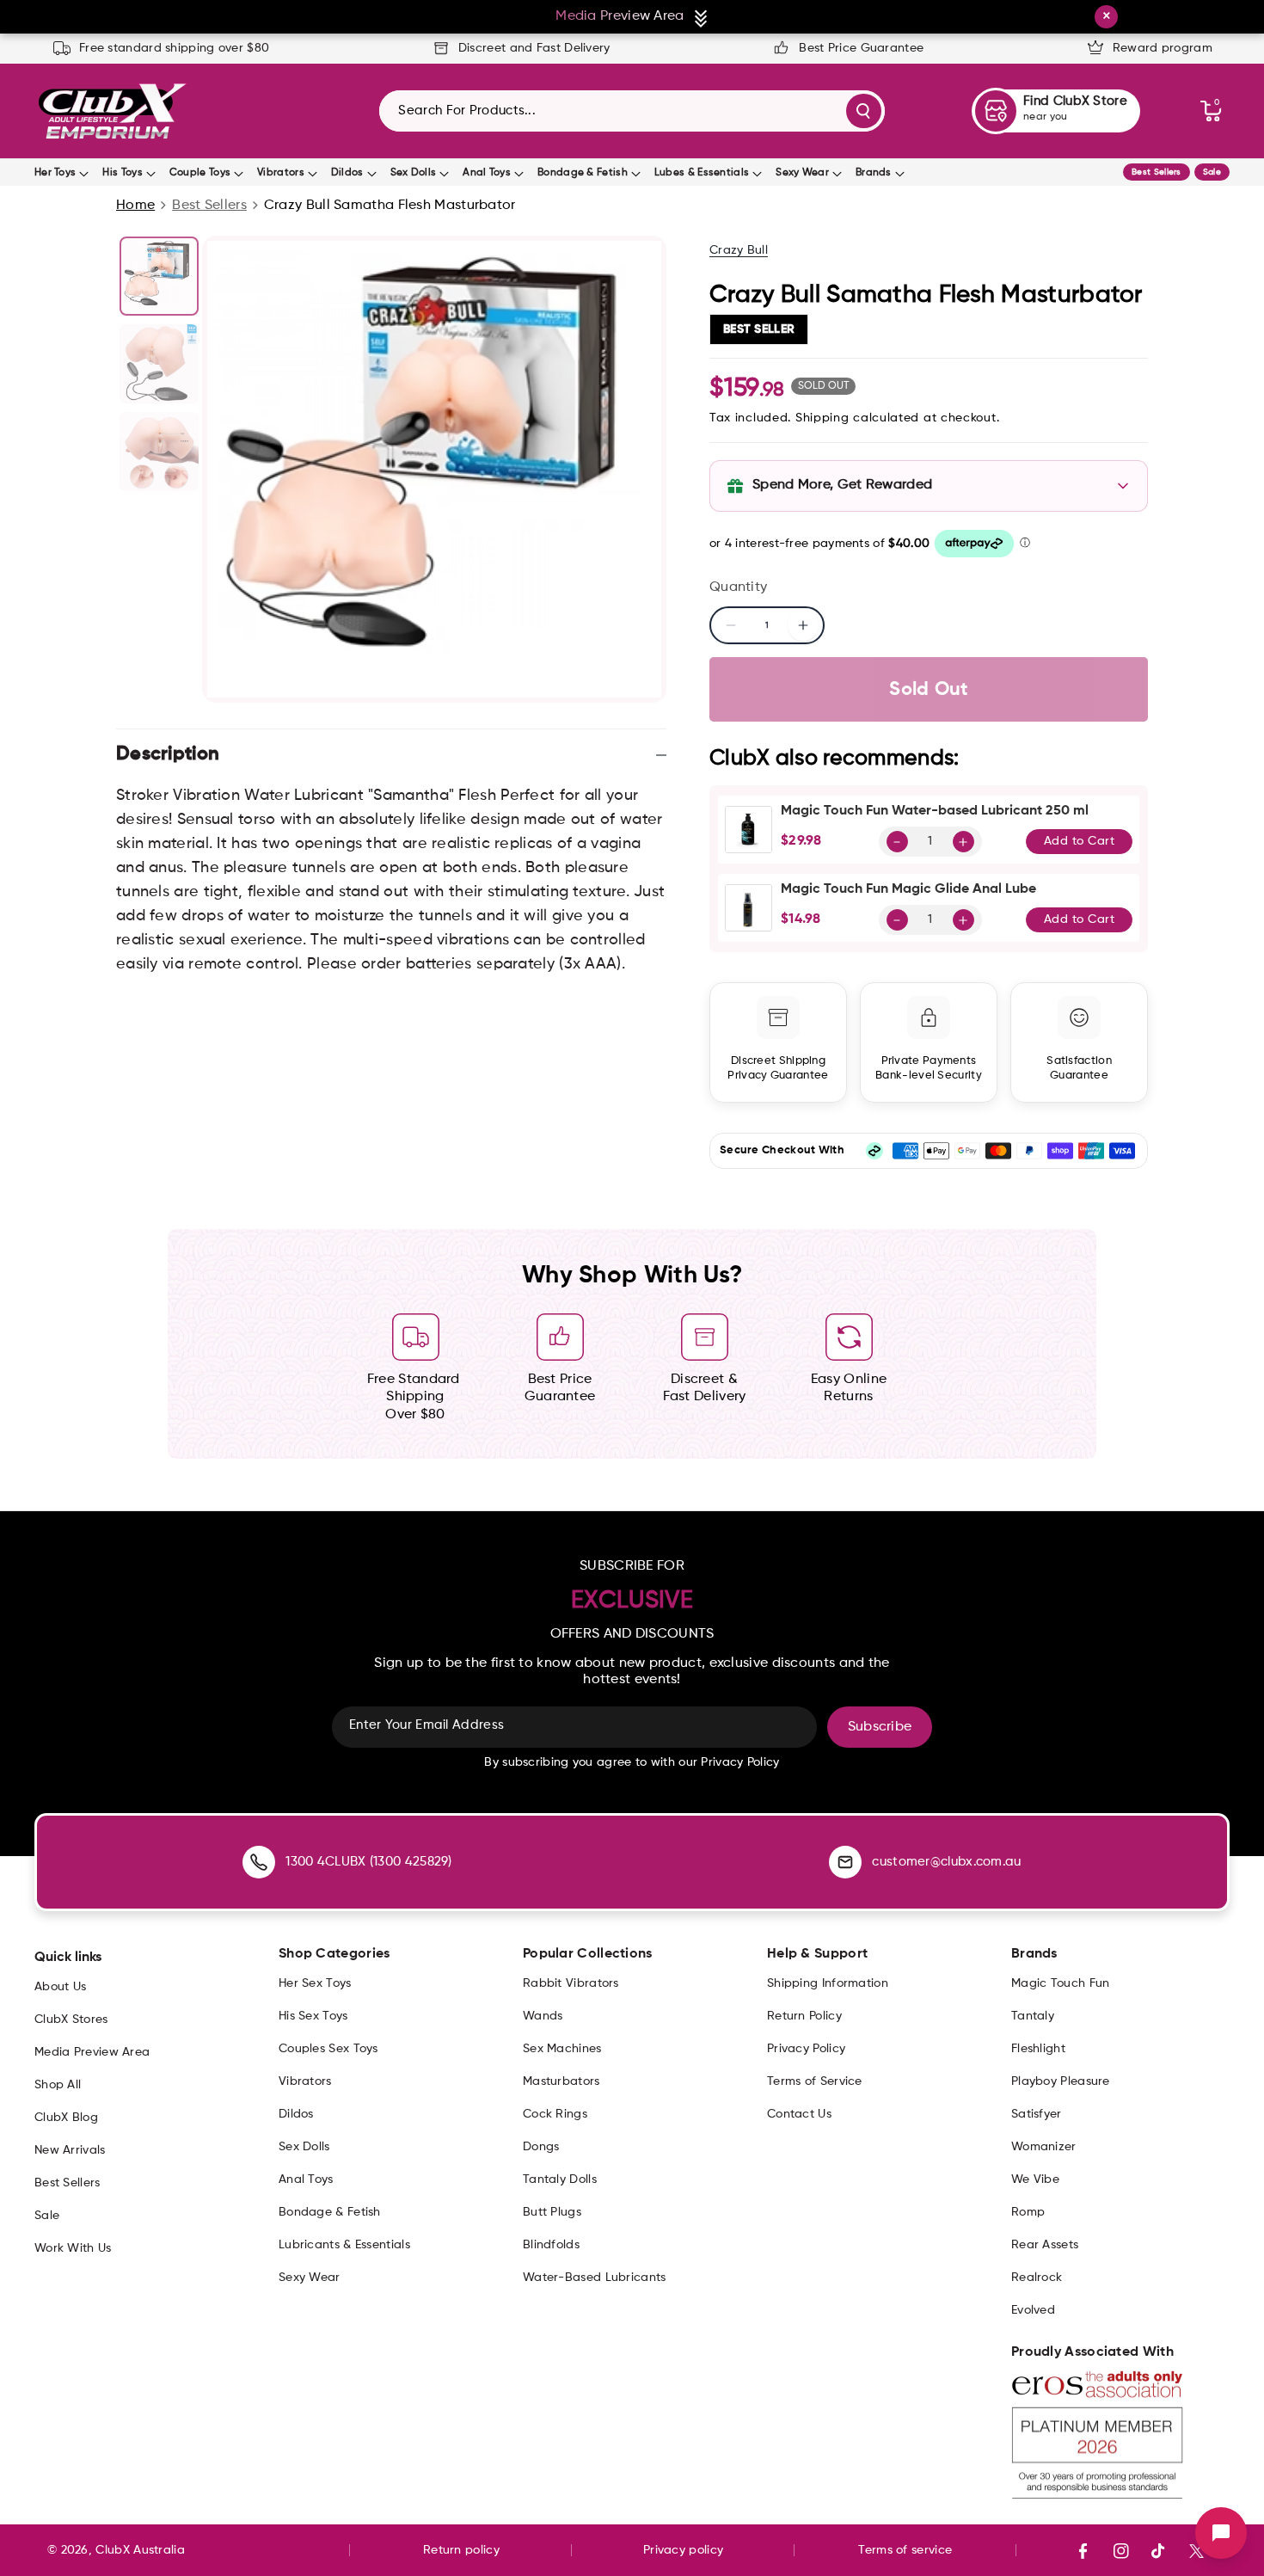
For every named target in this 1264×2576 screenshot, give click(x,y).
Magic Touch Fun (1061, 1983)
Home (135, 206)
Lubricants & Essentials (344, 2245)
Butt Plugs (552, 2212)
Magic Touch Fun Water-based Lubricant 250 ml (935, 811)
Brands (874, 173)
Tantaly (1033, 2016)
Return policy (461, 2550)
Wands (543, 2016)
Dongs (541, 2147)
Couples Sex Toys (328, 2049)
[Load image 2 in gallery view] (159, 364)
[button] (1211, 111)
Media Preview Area (92, 2052)
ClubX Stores (71, 2020)
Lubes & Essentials (702, 173)
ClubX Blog (66, 2118)
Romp (1028, 2212)
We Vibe (1035, 2179)
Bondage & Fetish (583, 173)
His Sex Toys (313, 2016)
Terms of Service (815, 2081)
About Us (60, 1987)
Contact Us (799, 2114)
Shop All (58, 2085)
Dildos (347, 173)
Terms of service (905, 2550)
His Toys (122, 173)
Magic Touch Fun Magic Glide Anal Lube (908, 889)
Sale (1212, 172)
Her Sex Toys (315, 1983)
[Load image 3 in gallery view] (159, 452)
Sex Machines (562, 2049)
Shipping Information (828, 1983)
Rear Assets (1045, 2245)
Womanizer (1044, 2147)
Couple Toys (200, 173)
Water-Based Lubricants (595, 2278)
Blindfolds (551, 2245)
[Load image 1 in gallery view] (159, 276)
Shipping (822, 418)
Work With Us (73, 2248)
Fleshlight (1038, 2049)
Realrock (1037, 2278)
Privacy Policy (806, 2049)
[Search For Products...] (864, 111)
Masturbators (561, 2081)
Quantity (738, 587)
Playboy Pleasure (1061, 2081)
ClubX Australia (140, 2550)
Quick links (68, 1958)
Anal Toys (487, 173)
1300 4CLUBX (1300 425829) (369, 1862)
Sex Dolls (414, 173)
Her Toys (55, 173)
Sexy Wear (802, 173)
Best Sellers (1157, 172)
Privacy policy (683, 2550)
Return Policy (804, 2016)
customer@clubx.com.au (946, 1862)
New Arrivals (70, 2150)
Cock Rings (555, 2114)
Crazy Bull (739, 250)
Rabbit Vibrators (571, 1983)
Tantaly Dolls (560, 2179)
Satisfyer (1037, 2114)
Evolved (1033, 2310)
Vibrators (281, 173)
